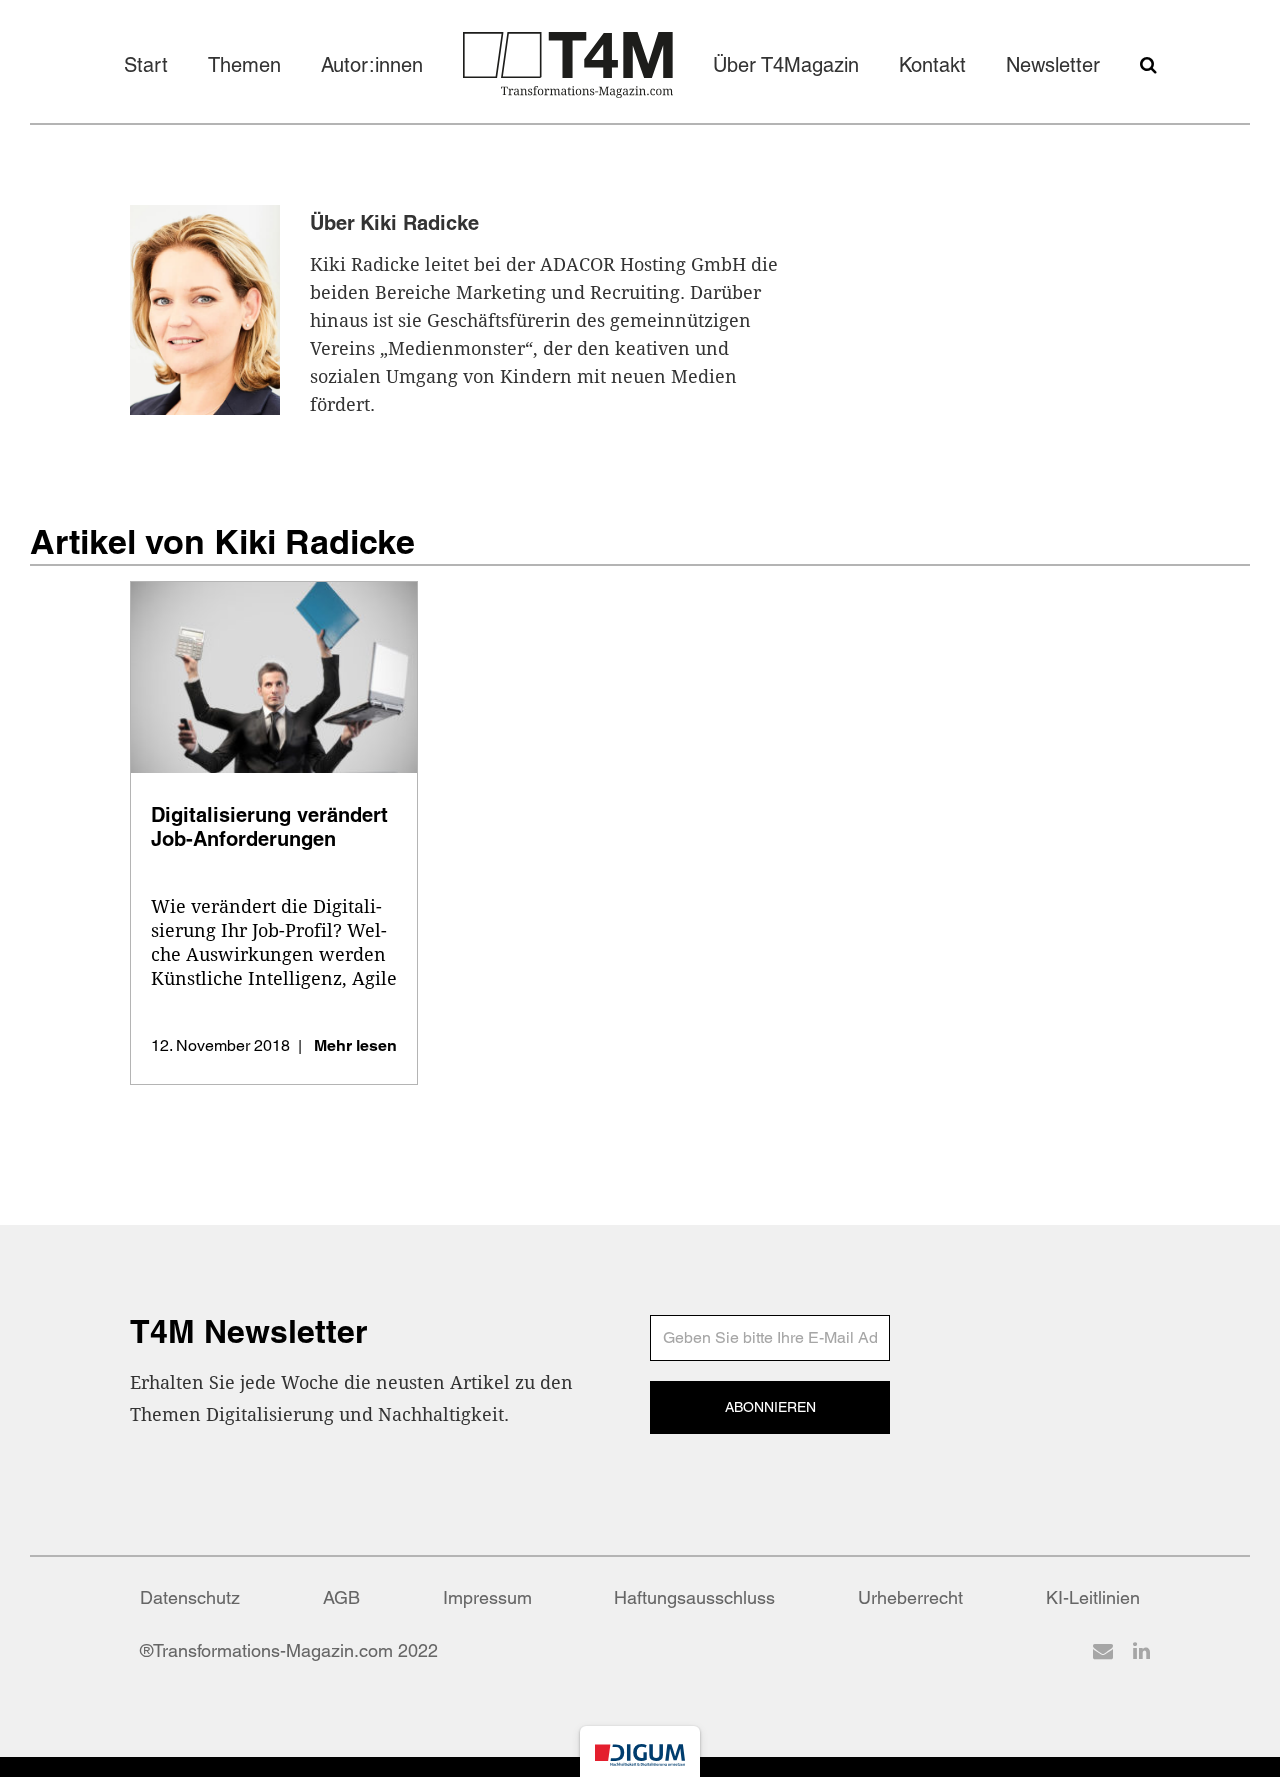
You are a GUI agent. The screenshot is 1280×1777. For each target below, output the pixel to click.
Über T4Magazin (786, 65)
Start (146, 65)
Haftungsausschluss (694, 1597)
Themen (244, 65)
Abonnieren (770, 1407)
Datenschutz (190, 1597)
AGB (341, 1597)
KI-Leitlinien (1093, 1597)
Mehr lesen (355, 1045)
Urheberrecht (910, 1597)
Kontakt (932, 65)
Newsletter (1053, 65)
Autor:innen (372, 65)
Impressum (487, 1597)
